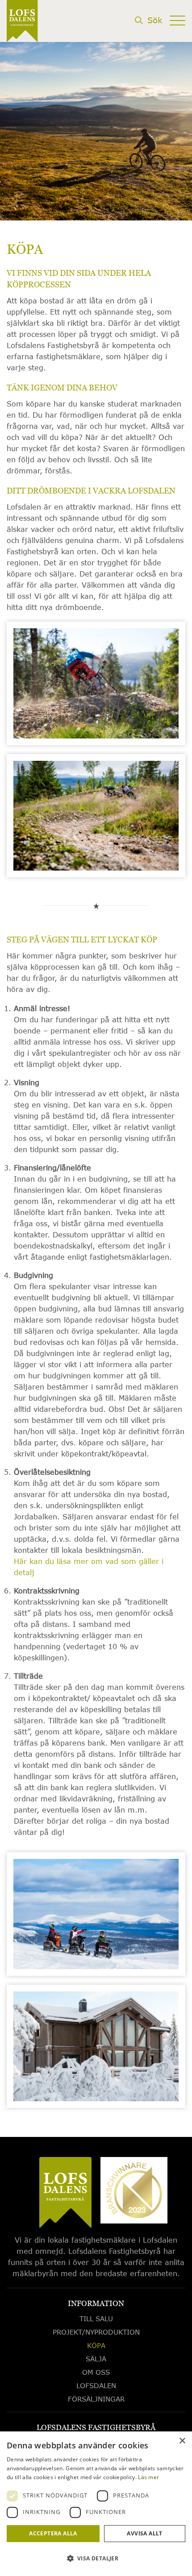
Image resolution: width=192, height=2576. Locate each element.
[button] (96, 2559)
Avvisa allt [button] (144, 2533)
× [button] (182, 2441)
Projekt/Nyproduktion (96, 2332)
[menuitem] (148, 36)
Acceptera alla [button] (53, 2533)
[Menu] (177, 34)
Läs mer (148, 2477)
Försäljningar (96, 2399)
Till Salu (96, 2319)
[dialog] (96, 2504)
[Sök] (148, 34)
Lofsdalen (96, 2385)
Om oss (96, 2372)
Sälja (96, 2359)
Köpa (96, 2345)
